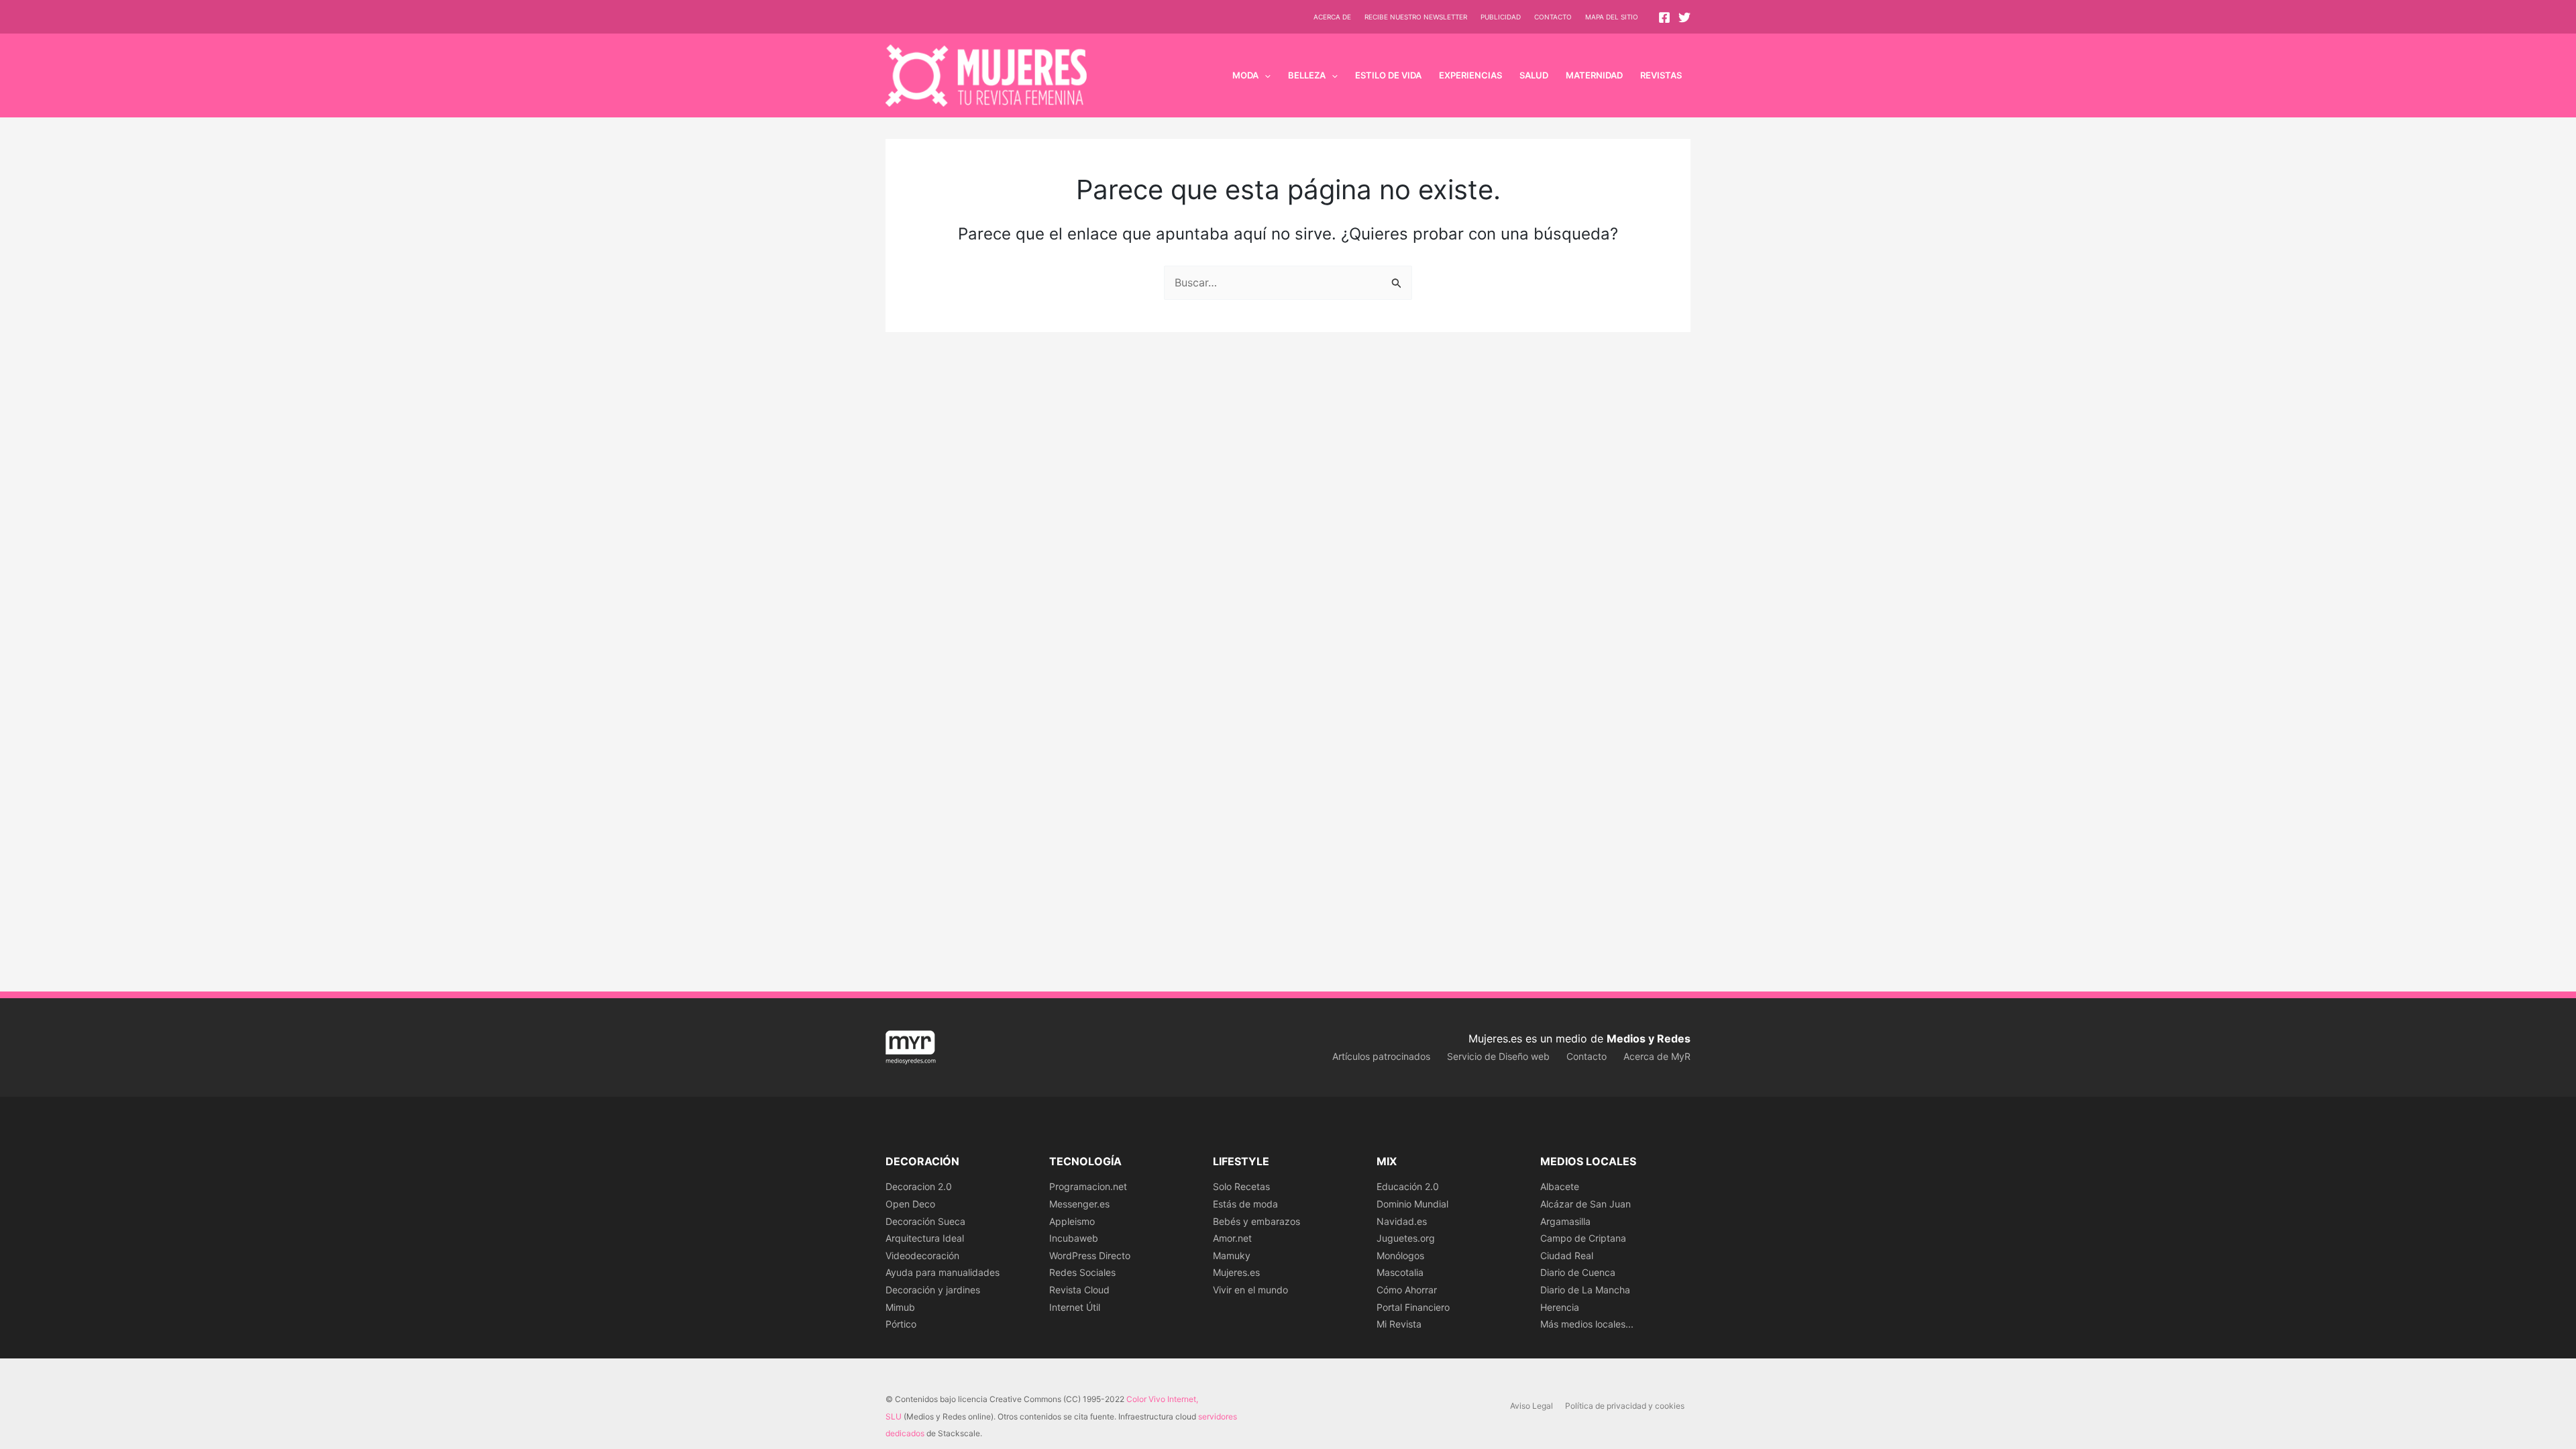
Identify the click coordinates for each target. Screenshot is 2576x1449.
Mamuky (1232, 1255)
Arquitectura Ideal (925, 1238)
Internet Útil (1075, 1307)
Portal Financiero (1413, 1307)
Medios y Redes (1649, 1038)
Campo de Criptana (1583, 1238)
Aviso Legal (1532, 1406)
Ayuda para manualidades (943, 1272)
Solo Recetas (1241, 1186)
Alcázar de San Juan (1586, 1204)
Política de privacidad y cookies (1625, 1406)
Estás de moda (1245, 1204)
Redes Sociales (1082, 1272)
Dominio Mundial (1412, 1204)
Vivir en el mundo (1250, 1290)
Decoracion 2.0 (919, 1186)
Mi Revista (1399, 1324)
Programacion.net (1088, 1186)
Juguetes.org (1406, 1238)
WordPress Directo (1090, 1255)
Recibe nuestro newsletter (1416, 17)
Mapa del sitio (1612, 17)
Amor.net (1232, 1238)
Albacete (1560, 1186)
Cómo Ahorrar (1407, 1290)
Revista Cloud (1079, 1290)
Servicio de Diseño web (1498, 1056)
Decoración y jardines (933, 1290)
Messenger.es (1079, 1204)
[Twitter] (1684, 17)
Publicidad (1501, 17)
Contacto (1553, 17)
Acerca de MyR (1657, 1056)
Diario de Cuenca (1578, 1272)
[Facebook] (1664, 17)
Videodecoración (922, 1255)
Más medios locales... (1587, 1324)
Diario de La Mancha (1585, 1290)
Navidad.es (1402, 1221)
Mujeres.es (1236, 1272)
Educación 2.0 (1408, 1186)
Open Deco (910, 1204)
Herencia (1560, 1307)
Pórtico (901, 1324)
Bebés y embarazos (1256, 1221)
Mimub (900, 1307)
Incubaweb (1074, 1238)
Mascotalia (1400, 1272)
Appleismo (1072, 1221)
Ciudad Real (1567, 1255)
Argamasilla (1565, 1221)
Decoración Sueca (925, 1221)
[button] (1265, 75)
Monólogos (1400, 1255)
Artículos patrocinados (1381, 1056)
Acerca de (1332, 17)
